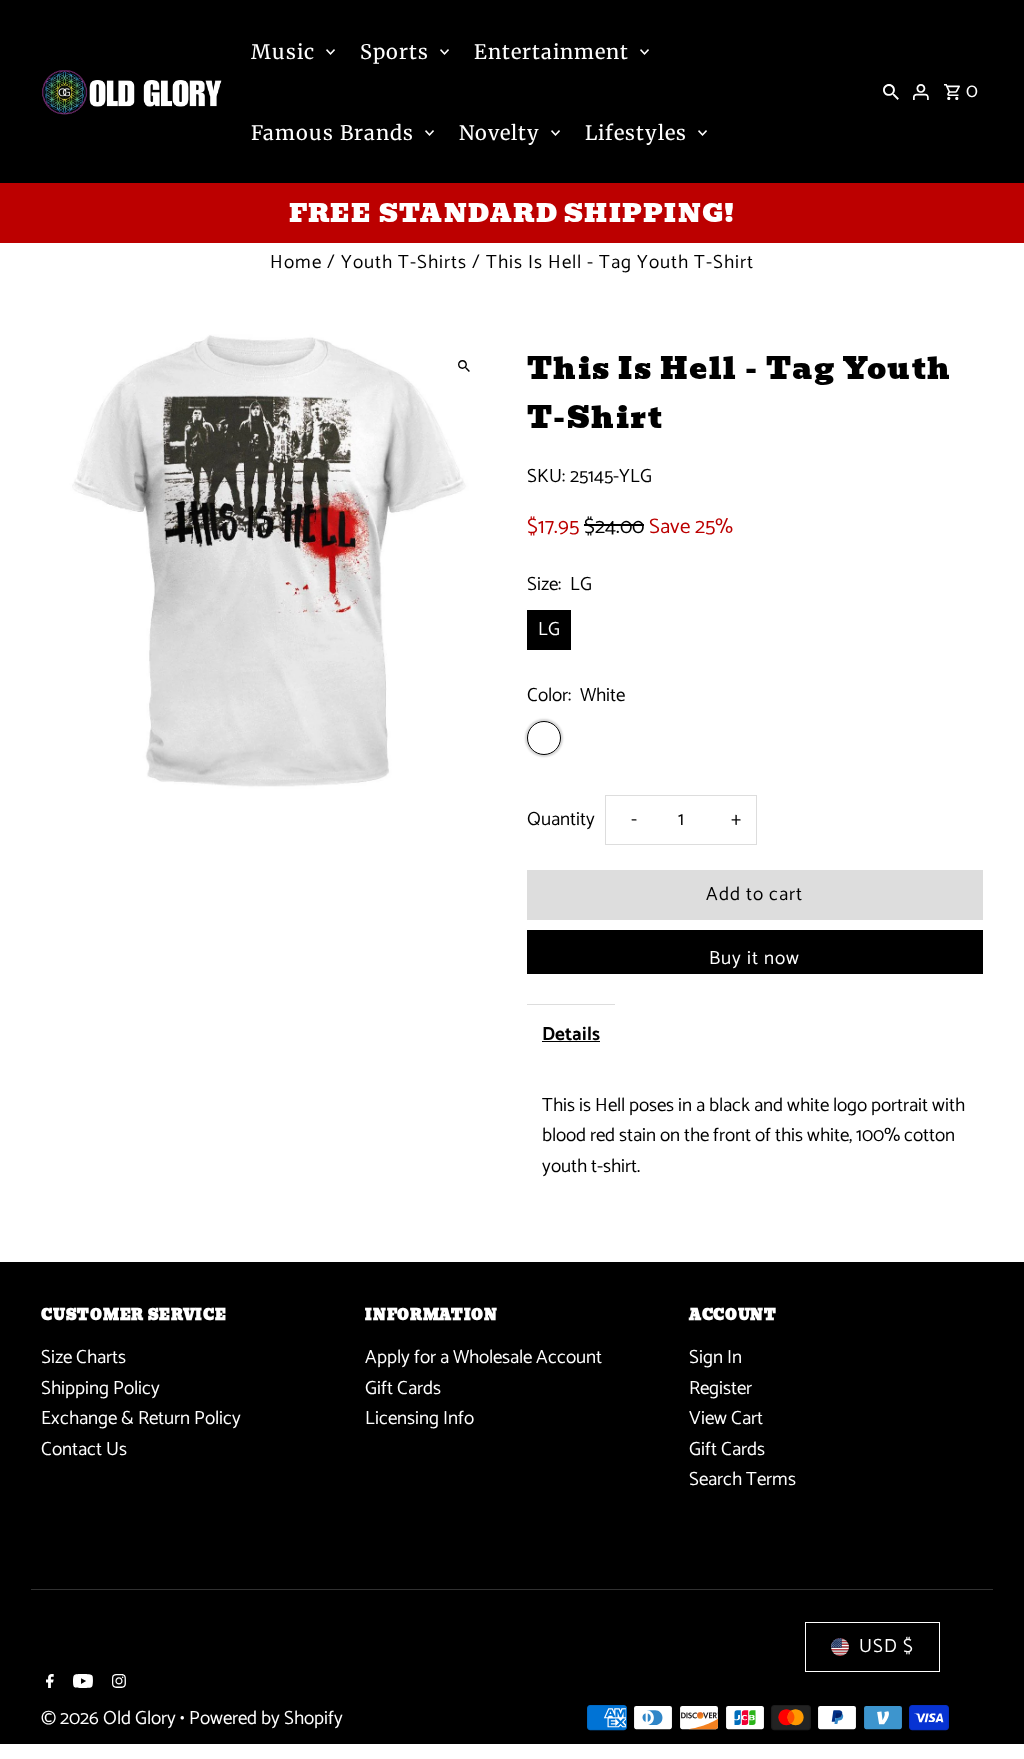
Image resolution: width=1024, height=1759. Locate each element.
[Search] (891, 92)
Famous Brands (332, 132)
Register (720, 1388)
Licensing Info (419, 1418)
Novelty (499, 132)
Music (283, 51)
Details (571, 1034)
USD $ (886, 1646)
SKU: (546, 477)
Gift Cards (403, 1388)
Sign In (715, 1357)
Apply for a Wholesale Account (483, 1357)
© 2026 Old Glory (110, 1718)
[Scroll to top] (981, 1706)
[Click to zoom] (464, 366)
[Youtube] (80, 1684)
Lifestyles (636, 132)
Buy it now (754, 958)
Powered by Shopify (266, 1718)
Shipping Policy (100, 1388)
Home (296, 262)
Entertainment (551, 51)
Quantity (561, 819)
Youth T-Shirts (404, 262)
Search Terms (742, 1479)
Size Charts (83, 1357)
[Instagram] (116, 1684)
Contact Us (84, 1449)
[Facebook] (47, 1684)
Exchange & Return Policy (141, 1418)
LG (549, 629)
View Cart (726, 1418)
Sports (394, 51)
